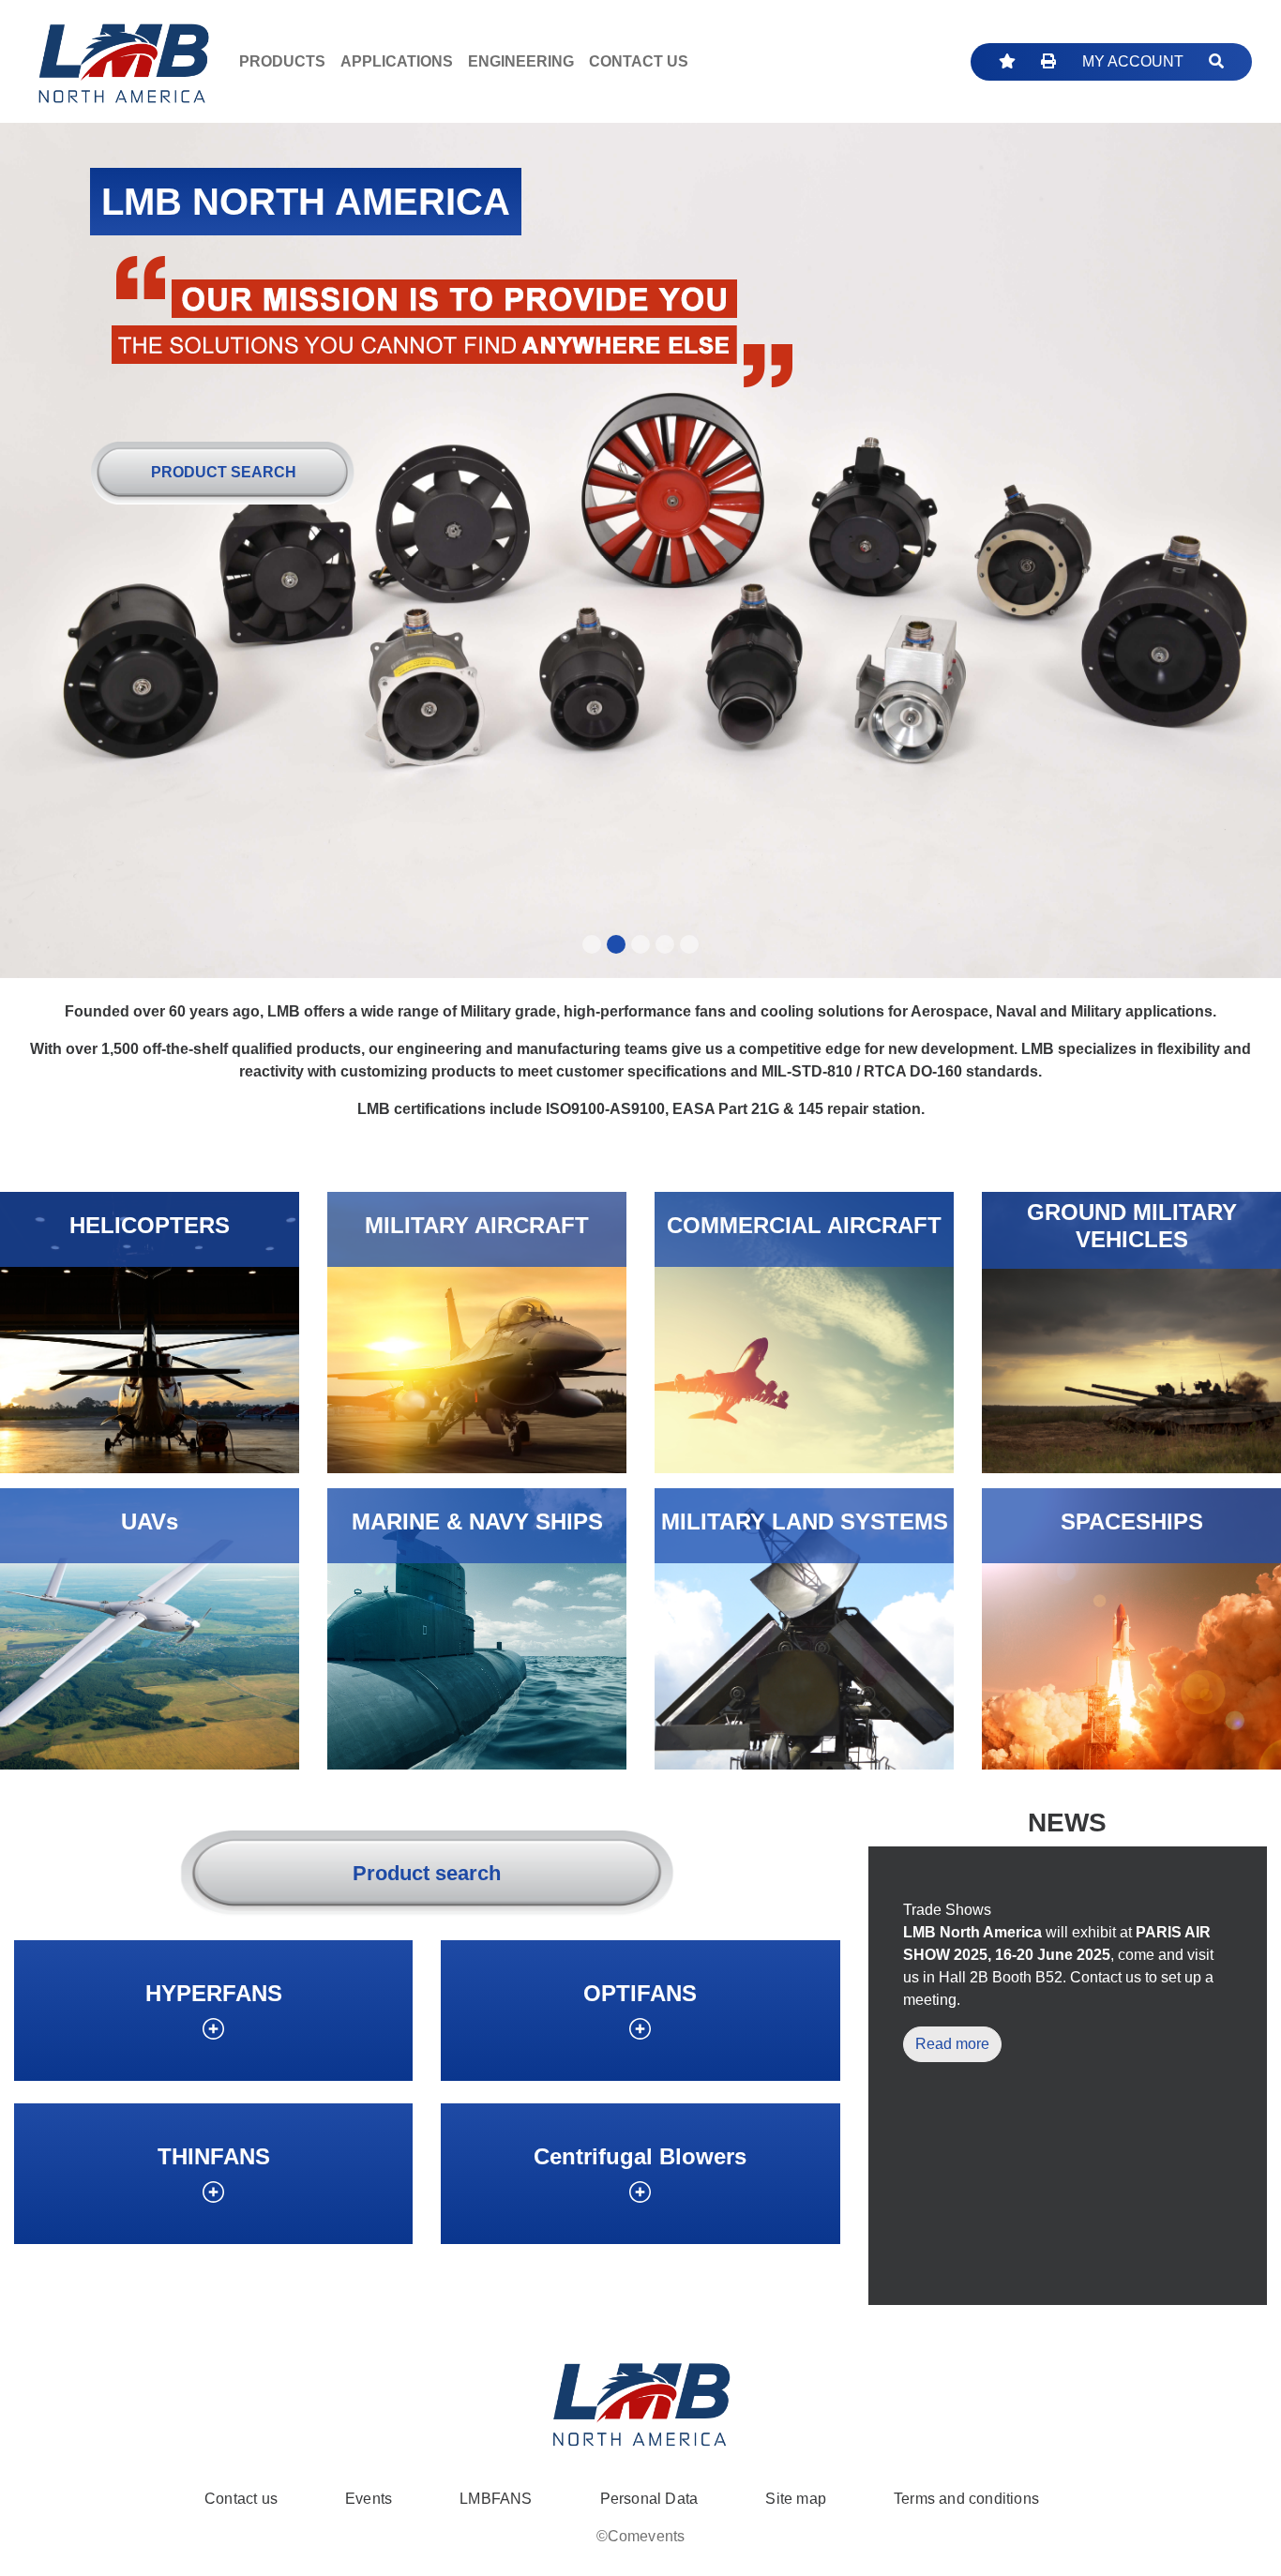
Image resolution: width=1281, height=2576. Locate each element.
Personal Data (649, 2499)
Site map (796, 2499)
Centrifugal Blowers (640, 2156)
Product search (224, 472)
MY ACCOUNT (1133, 61)
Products (282, 61)
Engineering (521, 61)
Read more (952, 2044)
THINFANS (214, 2156)
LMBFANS (496, 2499)
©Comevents (641, 2536)
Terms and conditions (966, 2499)
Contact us (241, 2499)
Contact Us (639, 61)
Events (369, 2499)
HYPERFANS (214, 1993)
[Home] (123, 61)
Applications (397, 61)
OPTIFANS (640, 1993)
